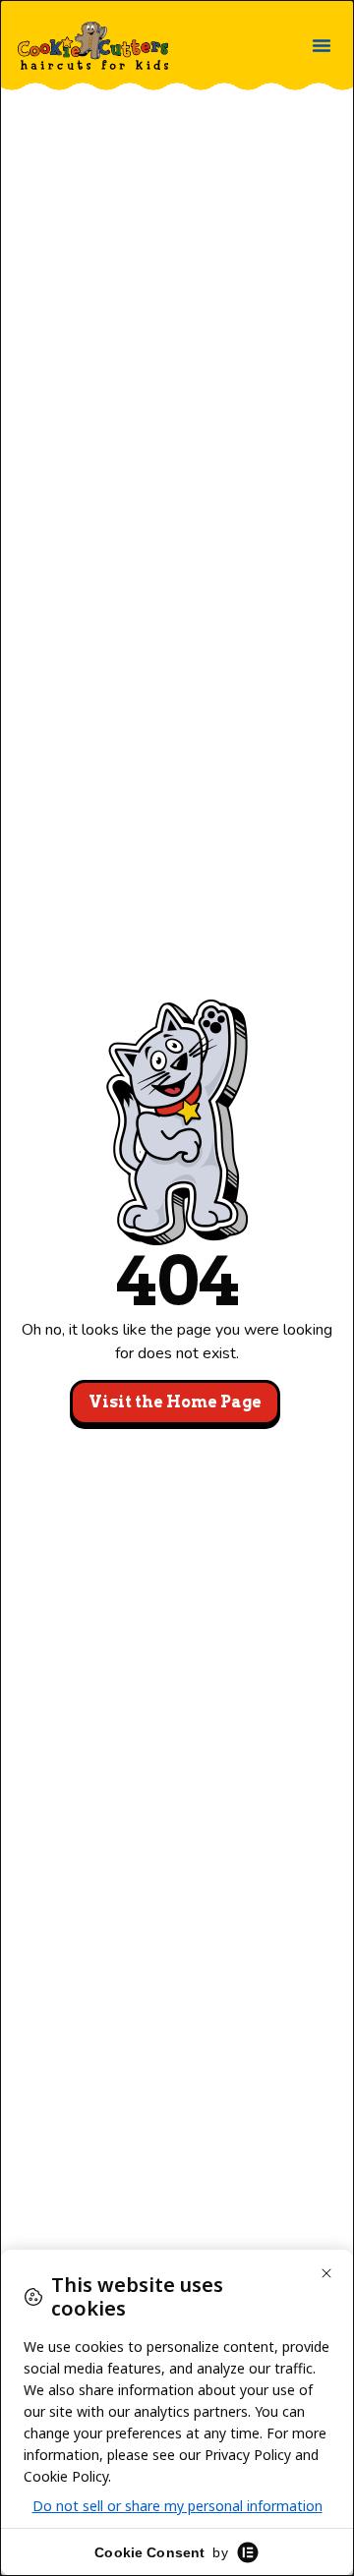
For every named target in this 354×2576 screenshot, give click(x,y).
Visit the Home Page (175, 1402)
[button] (322, 45)
